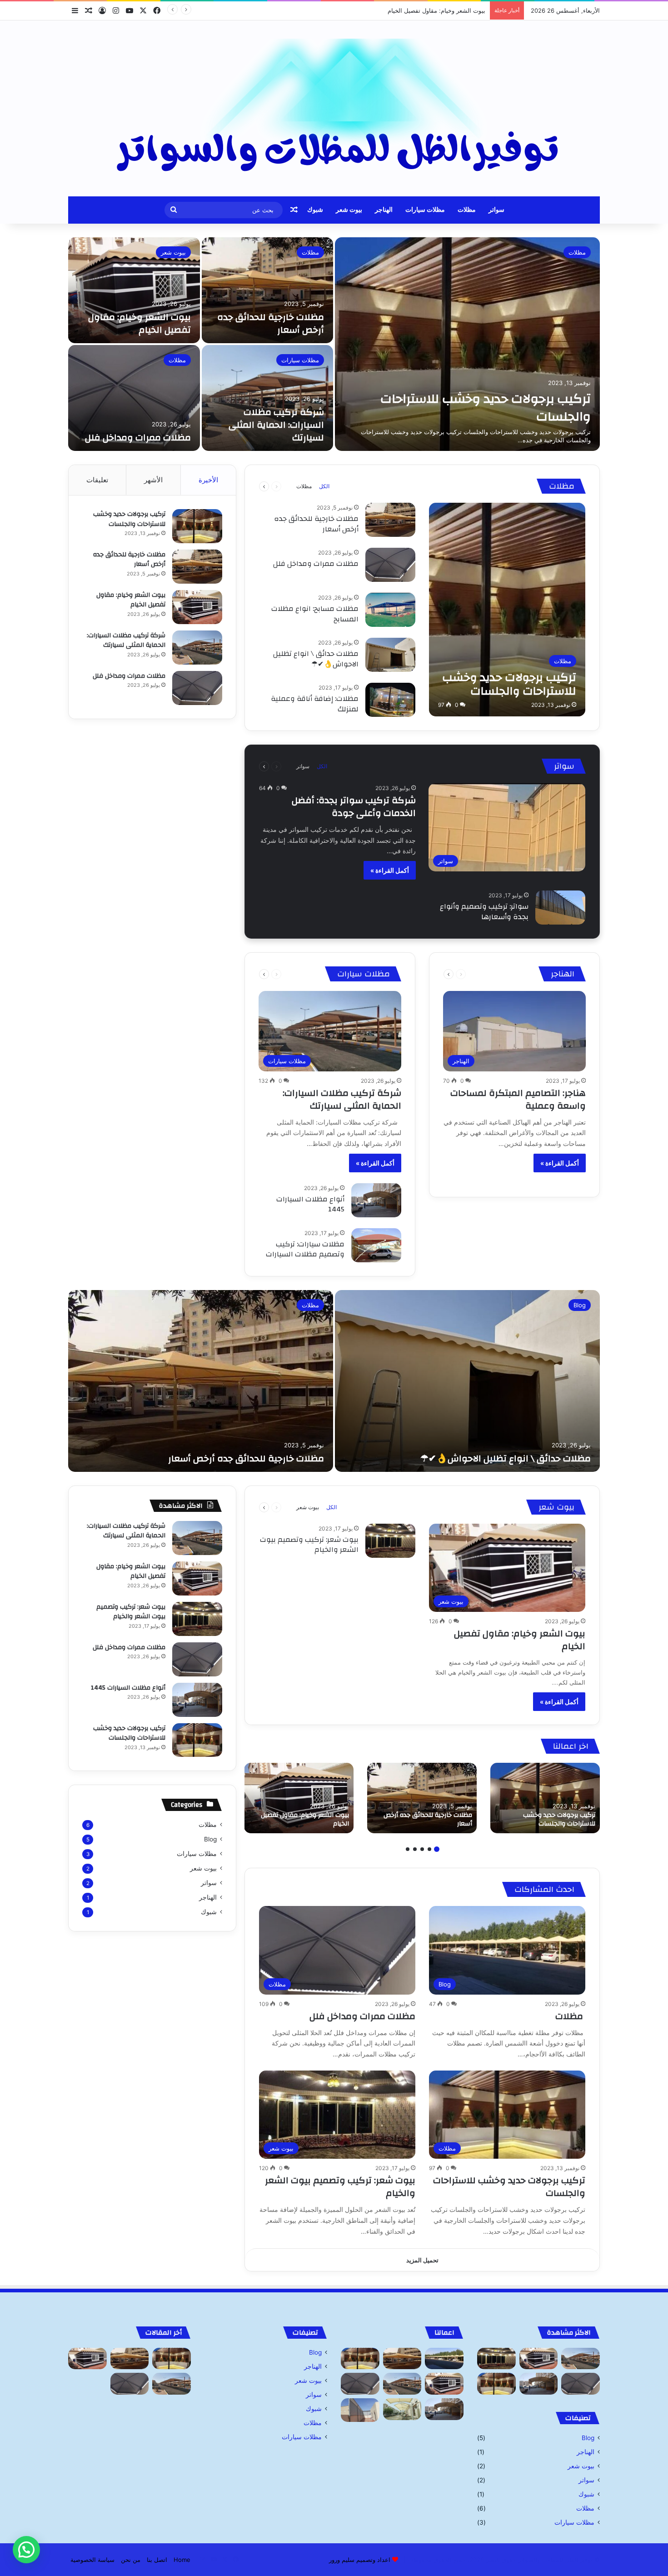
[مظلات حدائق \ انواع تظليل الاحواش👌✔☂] (390, 655)
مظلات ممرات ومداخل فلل (138, 438)
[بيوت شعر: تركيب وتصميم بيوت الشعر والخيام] (390, 1541)
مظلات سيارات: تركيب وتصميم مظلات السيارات (305, 1249)
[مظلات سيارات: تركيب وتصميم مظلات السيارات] (376, 1245)
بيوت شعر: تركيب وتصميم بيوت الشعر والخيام (309, 1545)
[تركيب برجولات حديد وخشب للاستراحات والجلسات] (467, 344)
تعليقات (97, 480)
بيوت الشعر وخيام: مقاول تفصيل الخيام (140, 323)
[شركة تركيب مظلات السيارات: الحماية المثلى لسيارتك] (268, 398)
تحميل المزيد (422, 2260)
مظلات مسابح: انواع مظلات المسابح (315, 614)
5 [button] (408, 1849)
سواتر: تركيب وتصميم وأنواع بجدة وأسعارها (484, 911)
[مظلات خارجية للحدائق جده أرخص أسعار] (268, 290)
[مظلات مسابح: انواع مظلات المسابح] (390, 610)
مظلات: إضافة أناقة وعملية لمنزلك (315, 704)
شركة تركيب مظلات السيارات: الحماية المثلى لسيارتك (417, 10)
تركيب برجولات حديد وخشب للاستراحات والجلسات (486, 408)
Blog (580, 1305)
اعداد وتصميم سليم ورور (360, 2560)
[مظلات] (444, 2359)
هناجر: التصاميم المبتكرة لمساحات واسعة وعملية (518, 1099)
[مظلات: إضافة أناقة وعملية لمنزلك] (390, 700)
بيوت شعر (349, 210)
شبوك (315, 210)
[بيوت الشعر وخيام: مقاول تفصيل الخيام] (134, 290)
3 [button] (422, 1849)
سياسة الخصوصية (92, 2560)
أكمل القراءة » (390, 870)
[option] (334, 344)
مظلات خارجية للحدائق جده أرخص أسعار (271, 323)
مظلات (467, 210)
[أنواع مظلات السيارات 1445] (376, 1200)
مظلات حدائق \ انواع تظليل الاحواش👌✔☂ (316, 659)
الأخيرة (208, 480)
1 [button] (437, 1849)
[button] (26, 2550)
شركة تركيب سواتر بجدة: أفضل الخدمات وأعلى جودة (354, 807)
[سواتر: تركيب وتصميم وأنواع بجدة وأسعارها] (560, 908)
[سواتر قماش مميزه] (360, 2410)
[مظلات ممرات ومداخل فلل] (134, 398)
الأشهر (153, 480)
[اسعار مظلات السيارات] (402, 2409)
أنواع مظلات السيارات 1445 (310, 1204)
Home (182, 2560)
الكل (324, 486)
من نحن (131, 2560)
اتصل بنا (157, 2560)
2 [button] (429, 1849)
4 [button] (415, 1849)
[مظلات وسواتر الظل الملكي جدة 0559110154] (334, 108)
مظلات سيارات (425, 210)
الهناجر (384, 210)
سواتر (496, 210)
